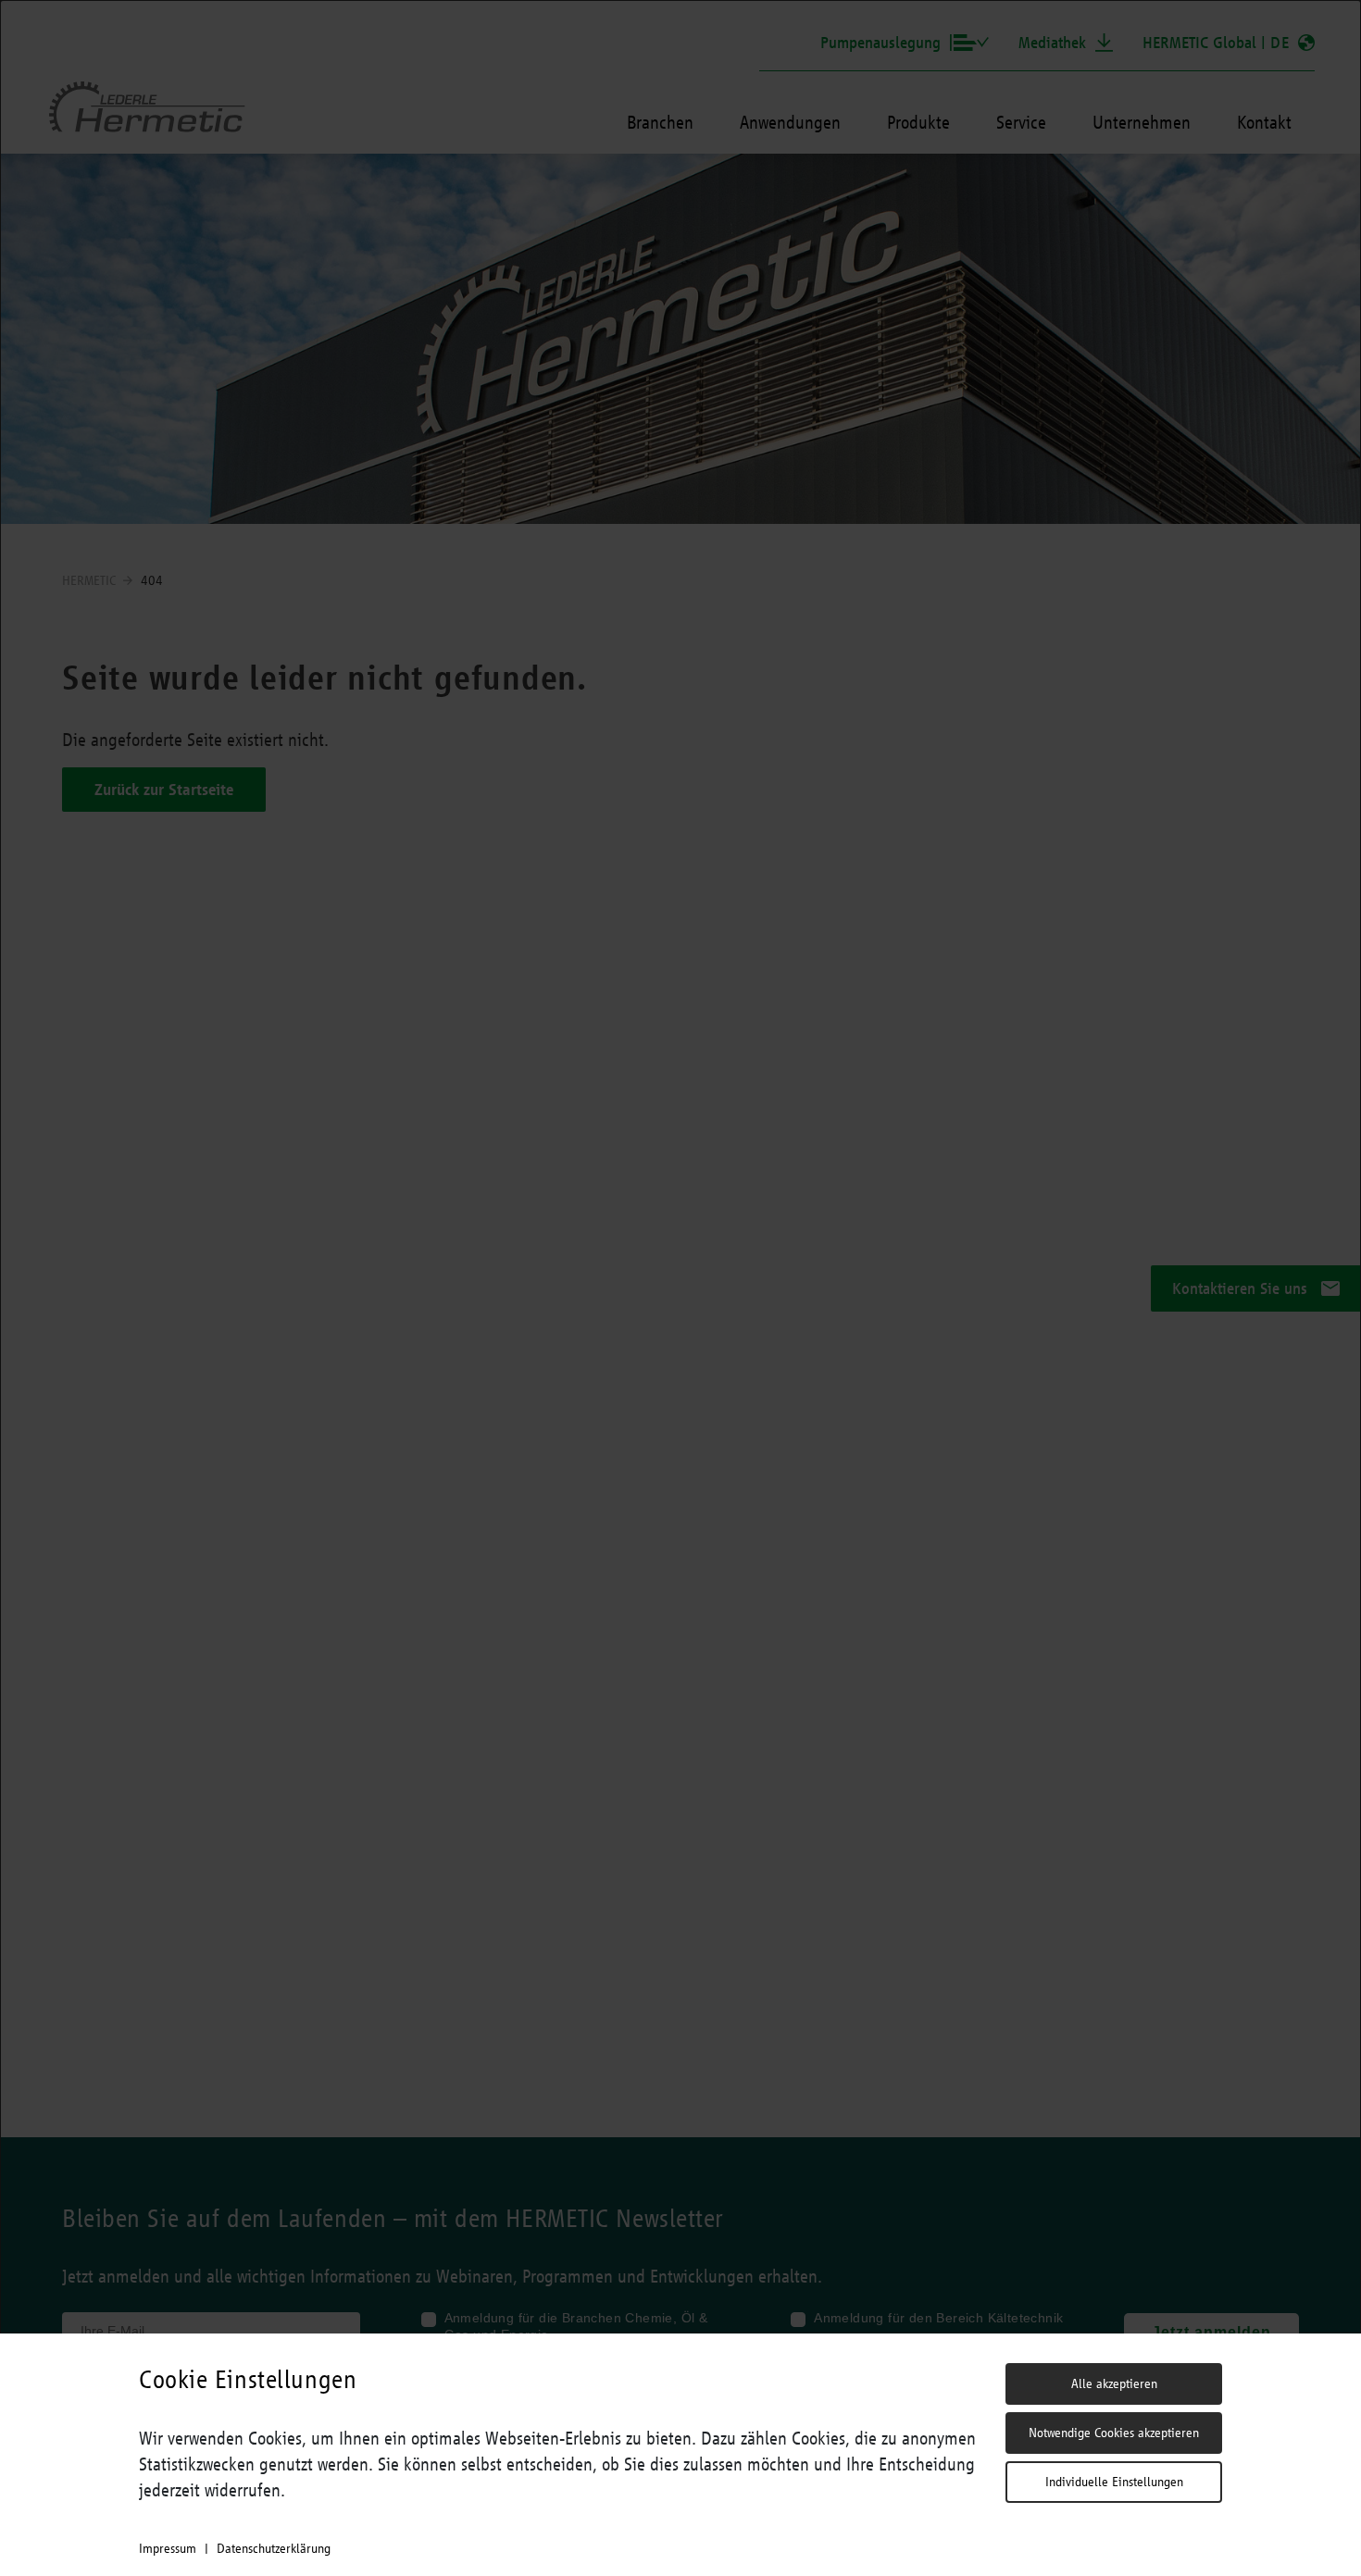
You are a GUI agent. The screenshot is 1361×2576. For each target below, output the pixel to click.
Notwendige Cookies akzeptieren (1114, 2433)
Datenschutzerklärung (274, 2548)
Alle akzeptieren (1114, 2383)
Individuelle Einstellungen (1114, 2482)
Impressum (168, 2548)
